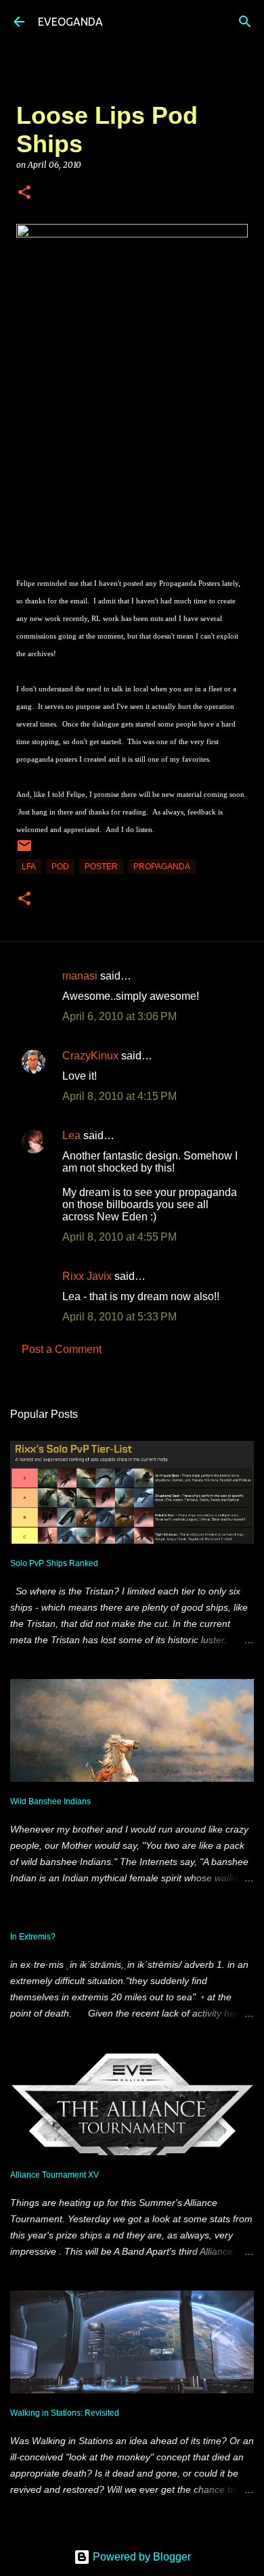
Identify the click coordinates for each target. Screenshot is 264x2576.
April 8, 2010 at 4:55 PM (119, 1237)
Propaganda (162, 867)
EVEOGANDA (70, 22)
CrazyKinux (90, 1056)
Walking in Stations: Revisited (65, 2413)
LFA (29, 867)
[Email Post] (24, 851)
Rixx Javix (87, 1276)
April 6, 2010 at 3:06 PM (119, 1016)
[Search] (245, 22)
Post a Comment (62, 1349)
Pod (60, 867)
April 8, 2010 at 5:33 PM (119, 1317)
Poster (101, 867)
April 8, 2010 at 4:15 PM (119, 1096)
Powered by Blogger (140, 2557)
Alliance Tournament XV (54, 2175)
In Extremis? (33, 1937)
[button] (24, 193)
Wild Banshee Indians (50, 1801)
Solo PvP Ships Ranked (54, 1563)
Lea (71, 1135)
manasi (80, 976)
